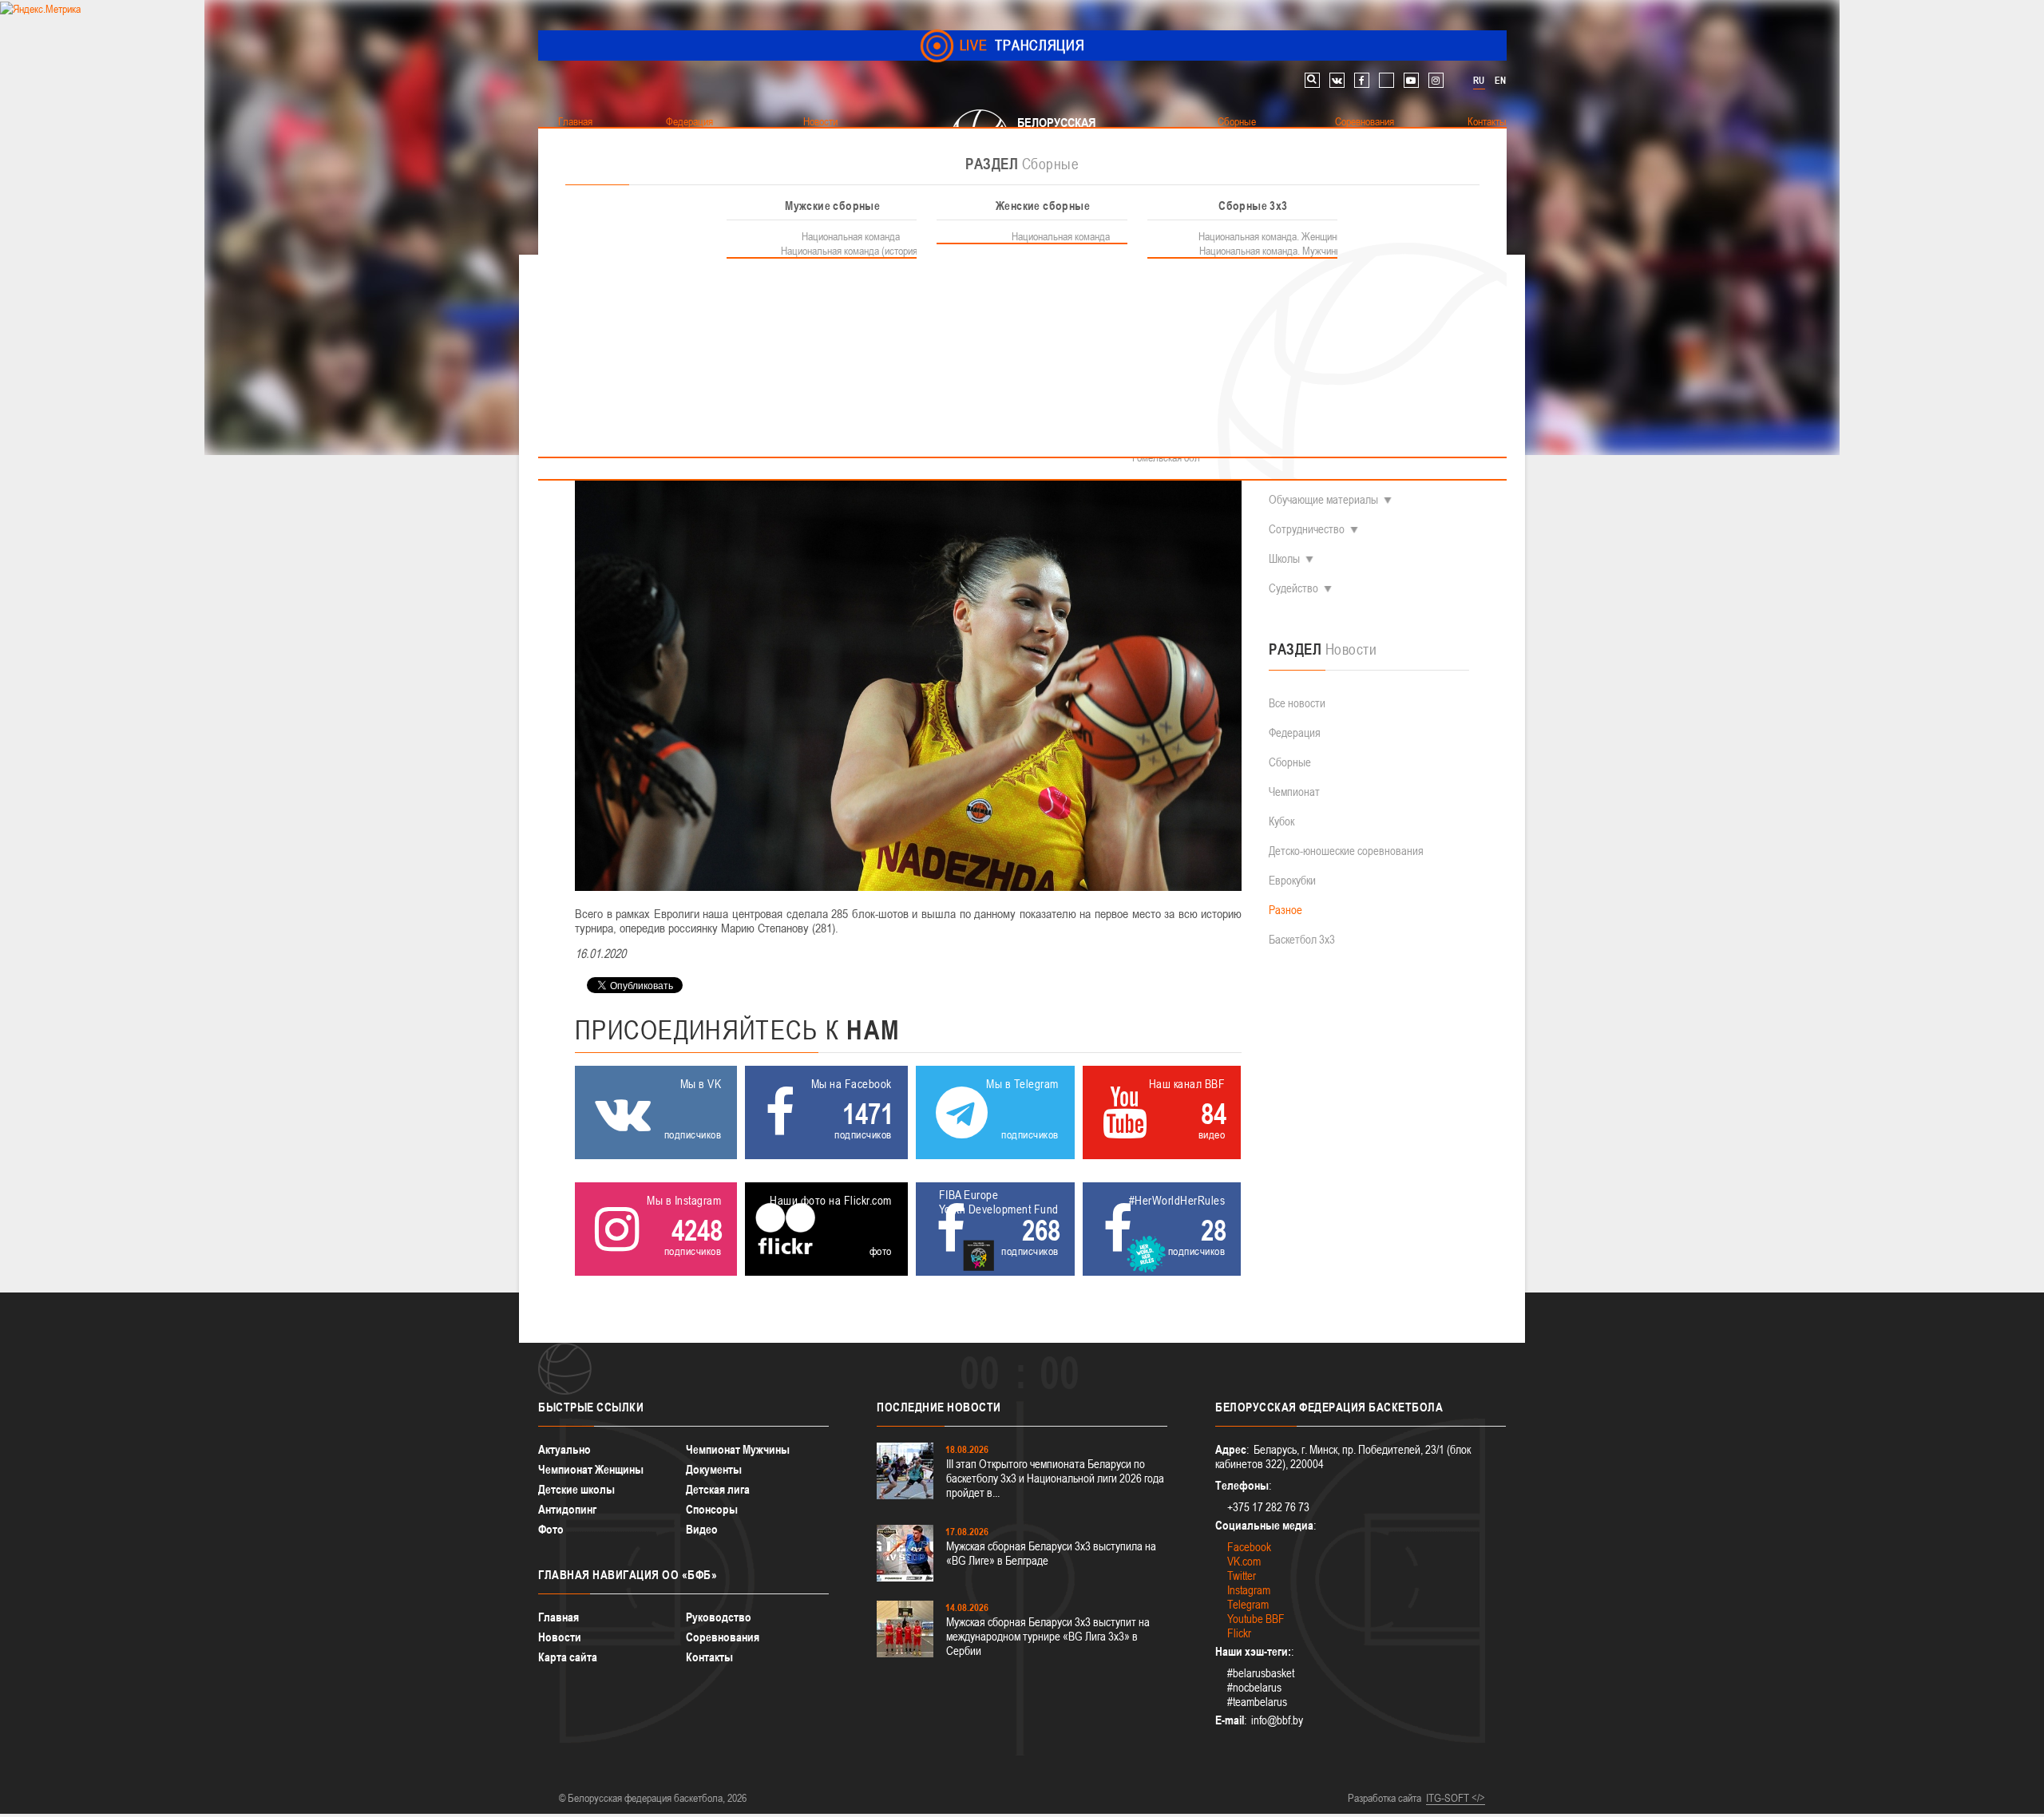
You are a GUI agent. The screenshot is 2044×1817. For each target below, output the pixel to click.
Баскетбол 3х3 (1302, 939)
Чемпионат (1294, 792)
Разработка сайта (1384, 1798)
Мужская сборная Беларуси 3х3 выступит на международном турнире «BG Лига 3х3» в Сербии (1048, 1636)
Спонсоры (712, 1509)
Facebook (1249, 1547)
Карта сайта (568, 1657)
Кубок (1281, 821)
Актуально (564, 1449)
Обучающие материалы (1323, 499)
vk (1337, 80)
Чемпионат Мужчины (738, 1449)
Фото (551, 1529)
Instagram (1249, 1590)
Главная (559, 1617)
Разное (1285, 910)
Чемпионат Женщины (591, 1469)
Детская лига (718, 1489)
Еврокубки (1292, 880)
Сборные (1290, 762)
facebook (1362, 80)
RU (1479, 81)
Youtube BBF (1256, 1619)
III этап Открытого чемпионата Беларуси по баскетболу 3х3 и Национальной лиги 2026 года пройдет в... (1055, 1478)
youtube (1411, 80)
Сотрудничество (1307, 529)
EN (1500, 81)
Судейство (1293, 588)
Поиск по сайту (1312, 80)
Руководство (719, 1617)
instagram (1436, 80)
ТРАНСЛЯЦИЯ (1022, 45)
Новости (560, 1637)
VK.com (1244, 1561)
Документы (714, 1469)
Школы (1284, 558)
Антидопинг (567, 1509)
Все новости (1297, 703)
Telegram (1248, 1604)
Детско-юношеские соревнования (1346, 851)
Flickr (1239, 1633)
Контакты (709, 1657)
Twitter (1242, 1576)
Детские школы (576, 1489)
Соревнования (723, 1637)
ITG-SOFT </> (1456, 1798)
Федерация (1295, 732)
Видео (702, 1529)
